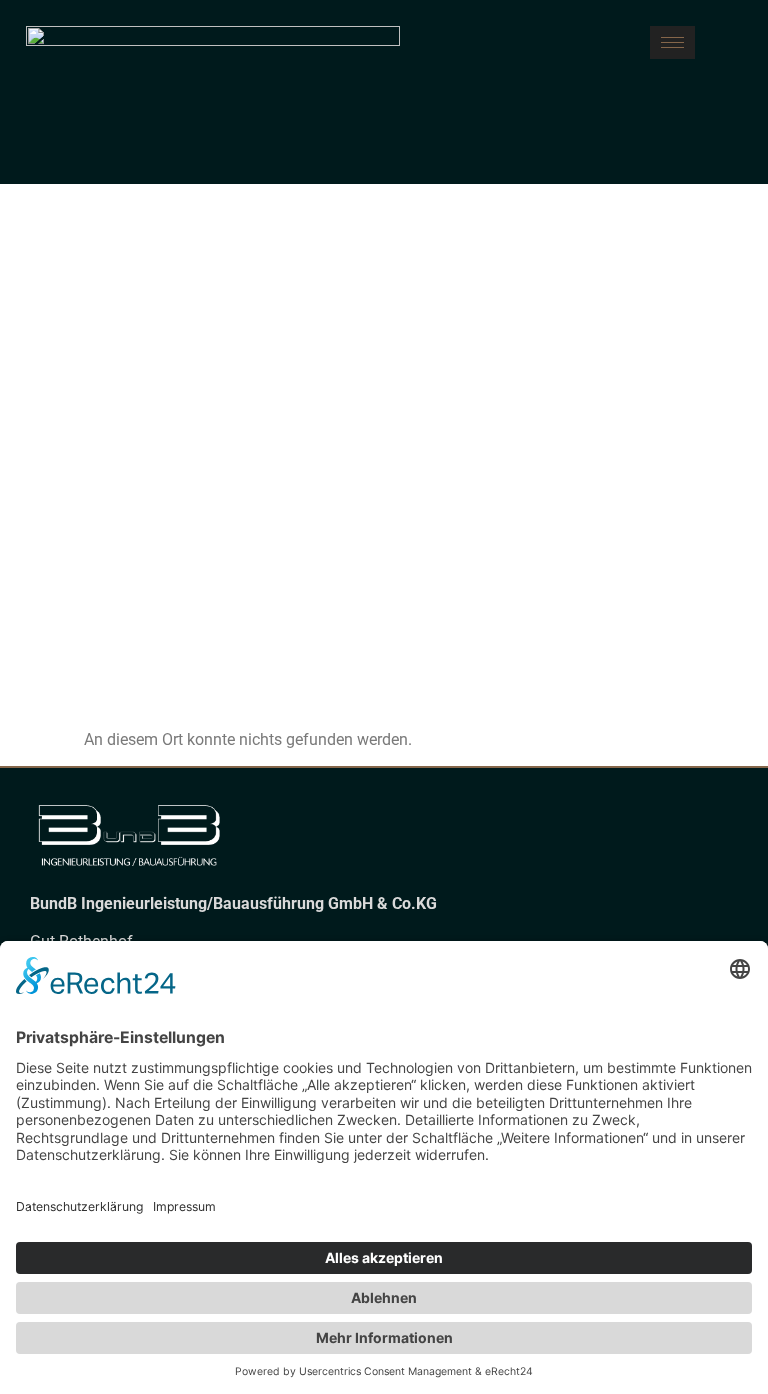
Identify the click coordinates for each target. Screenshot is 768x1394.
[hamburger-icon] (672, 42)
